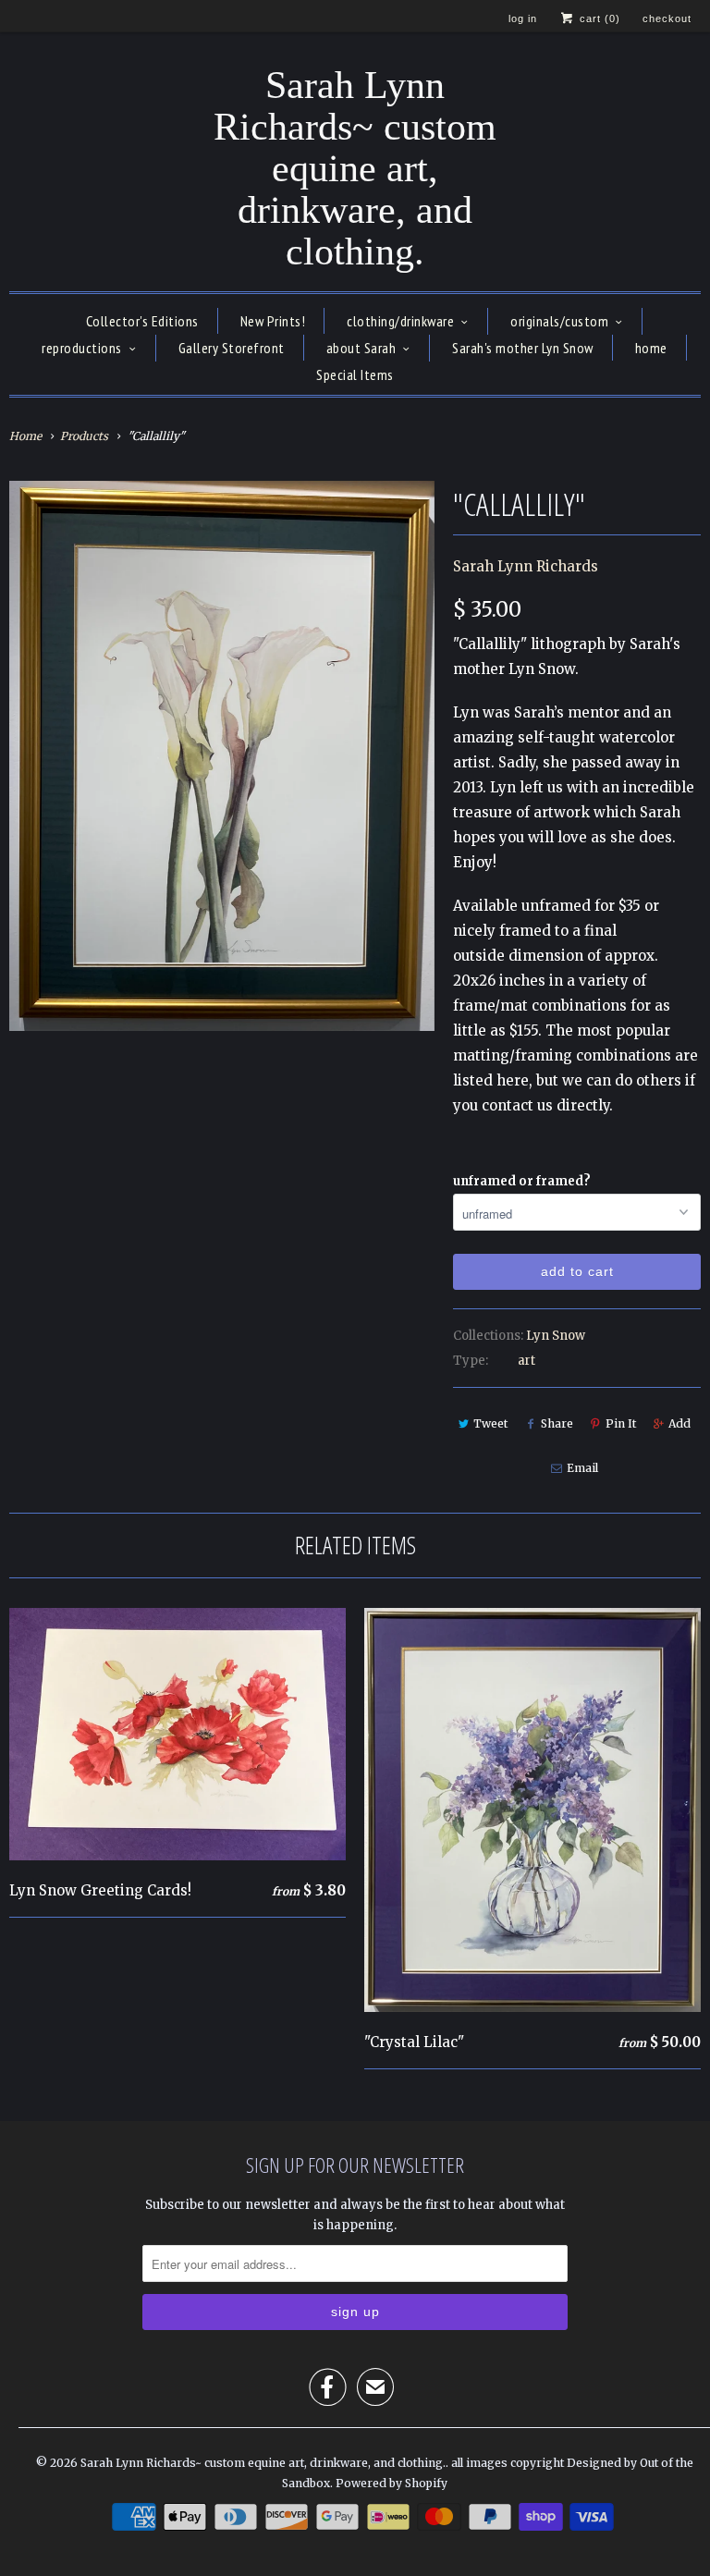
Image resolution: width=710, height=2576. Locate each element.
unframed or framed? (522, 1181)
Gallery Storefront (232, 348)
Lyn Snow (556, 1336)
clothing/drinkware (400, 321)
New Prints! (273, 321)
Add (679, 1423)
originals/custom (559, 321)
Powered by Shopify (392, 2483)
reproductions (82, 348)
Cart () (598, 18)
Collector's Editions (142, 321)
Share (557, 1423)
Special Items (355, 374)
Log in (523, 18)
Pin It (621, 1423)
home (651, 348)
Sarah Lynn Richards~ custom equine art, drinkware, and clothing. (355, 169)
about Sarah (361, 348)
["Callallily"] (222, 756)
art (526, 1361)
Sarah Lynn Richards (526, 566)
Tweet (490, 1423)
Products (84, 436)
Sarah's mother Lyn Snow (523, 348)
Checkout (667, 18)
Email (582, 1468)
